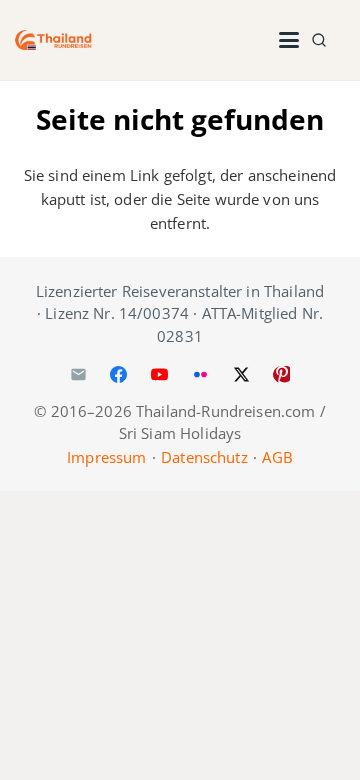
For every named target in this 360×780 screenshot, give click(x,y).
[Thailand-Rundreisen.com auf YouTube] (160, 375)
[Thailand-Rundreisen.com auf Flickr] (200, 375)
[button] (289, 40)
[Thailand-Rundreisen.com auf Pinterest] (282, 375)
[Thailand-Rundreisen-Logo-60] (53, 40)
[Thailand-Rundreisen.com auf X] (241, 375)
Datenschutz (204, 457)
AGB (277, 457)
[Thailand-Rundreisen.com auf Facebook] (119, 375)
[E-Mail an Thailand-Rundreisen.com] (78, 375)
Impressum (106, 457)
